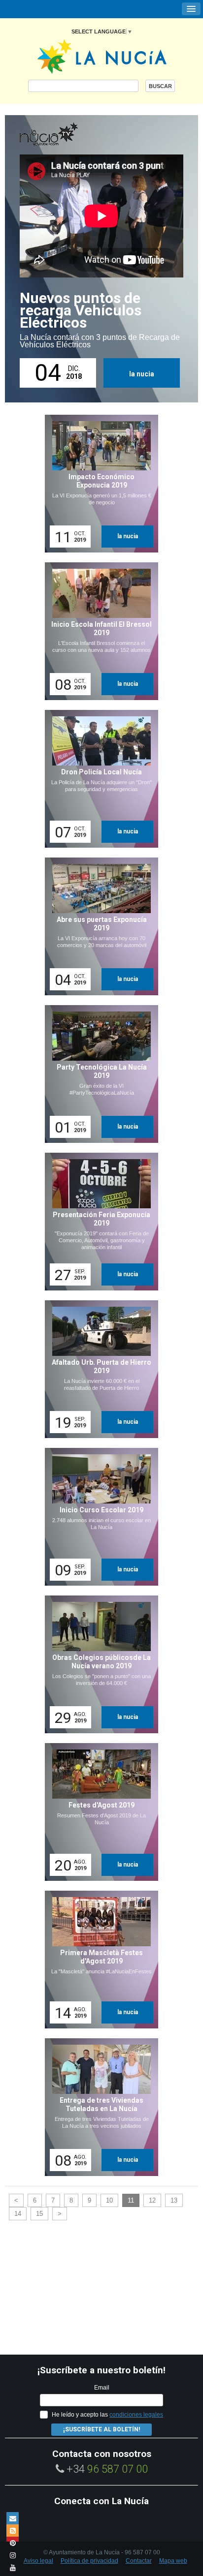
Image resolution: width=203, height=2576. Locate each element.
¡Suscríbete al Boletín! (101, 2429)
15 (39, 2214)
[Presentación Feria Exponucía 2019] (98, 1222)
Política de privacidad (89, 2561)
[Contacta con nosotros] (13, 2518)
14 (18, 2214)
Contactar (139, 2561)
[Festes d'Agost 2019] (98, 1812)
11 (131, 2200)
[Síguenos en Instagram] (13, 2555)
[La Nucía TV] (69, 135)
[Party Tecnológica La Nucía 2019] (98, 1074)
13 (174, 2200)
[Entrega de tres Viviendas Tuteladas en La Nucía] (98, 2107)
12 (152, 2200)
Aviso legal (38, 2561)
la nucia (142, 374)
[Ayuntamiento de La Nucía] (102, 56)
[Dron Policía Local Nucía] (98, 779)
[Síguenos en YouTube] (13, 2567)
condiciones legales (136, 2415)
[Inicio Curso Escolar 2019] (98, 1517)
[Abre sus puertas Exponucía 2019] (98, 926)
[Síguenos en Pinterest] (13, 2543)
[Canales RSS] (13, 2530)
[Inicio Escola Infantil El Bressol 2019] (98, 631)
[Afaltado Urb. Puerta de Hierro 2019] (98, 1369)
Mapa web (173, 2561)
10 (109, 2200)
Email (102, 2388)
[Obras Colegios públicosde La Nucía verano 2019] (98, 1664)
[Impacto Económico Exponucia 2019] (98, 484)
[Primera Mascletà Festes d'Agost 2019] (98, 1960)
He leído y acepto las (107, 2415)
